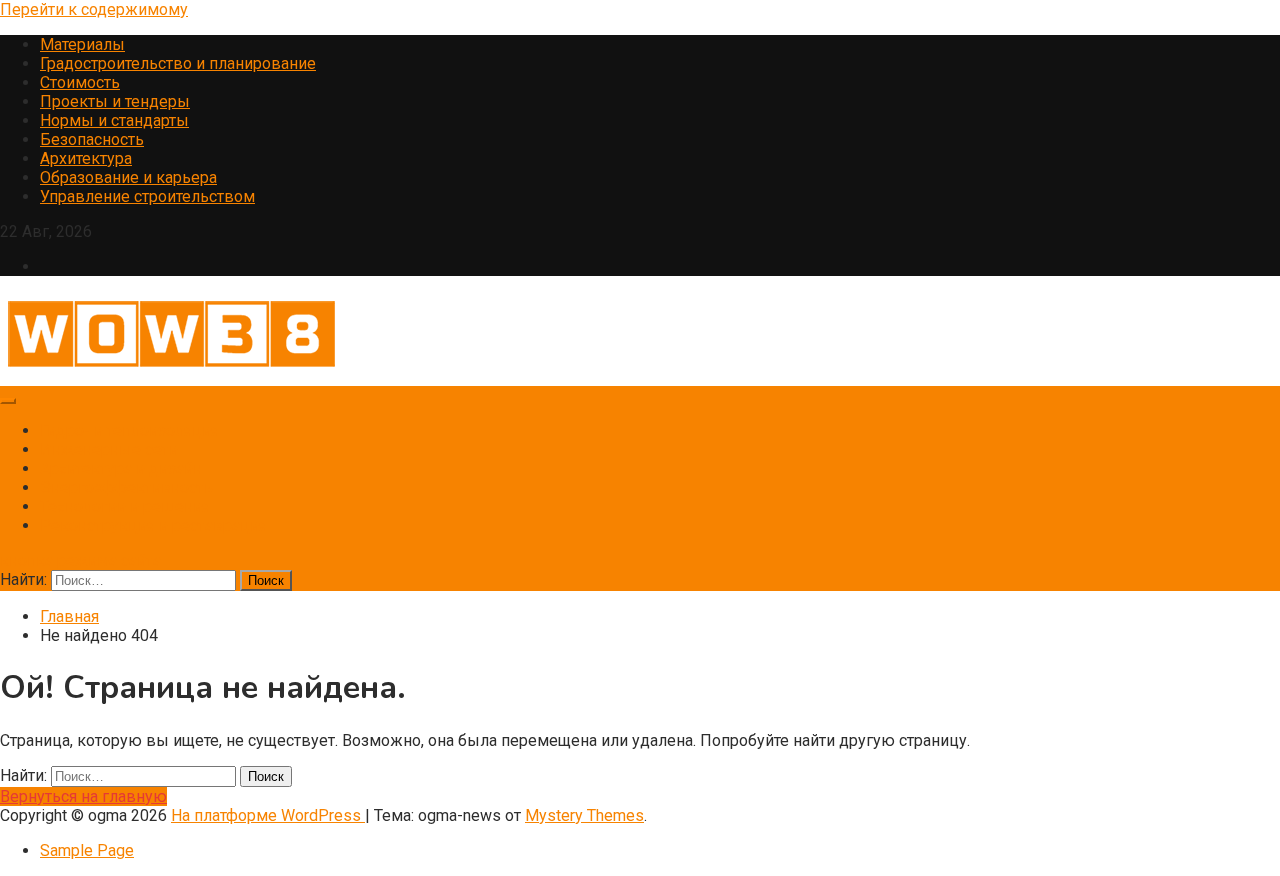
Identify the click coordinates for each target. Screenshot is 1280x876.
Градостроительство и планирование (178, 63)
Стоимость (80, 82)
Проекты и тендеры (115, 101)
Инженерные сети (109, 449)
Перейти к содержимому (94, 9)
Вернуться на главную (83, 796)
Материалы (82, 44)
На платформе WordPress (268, 815)
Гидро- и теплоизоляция (129, 430)
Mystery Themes (584, 815)
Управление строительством (147, 196)
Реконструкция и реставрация (153, 525)
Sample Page (87, 850)
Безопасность (92, 139)
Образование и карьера (128, 177)
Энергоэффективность (126, 487)
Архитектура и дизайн (121, 468)
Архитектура (86, 158)
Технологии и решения (125, 506)
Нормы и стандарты (114, 120)
